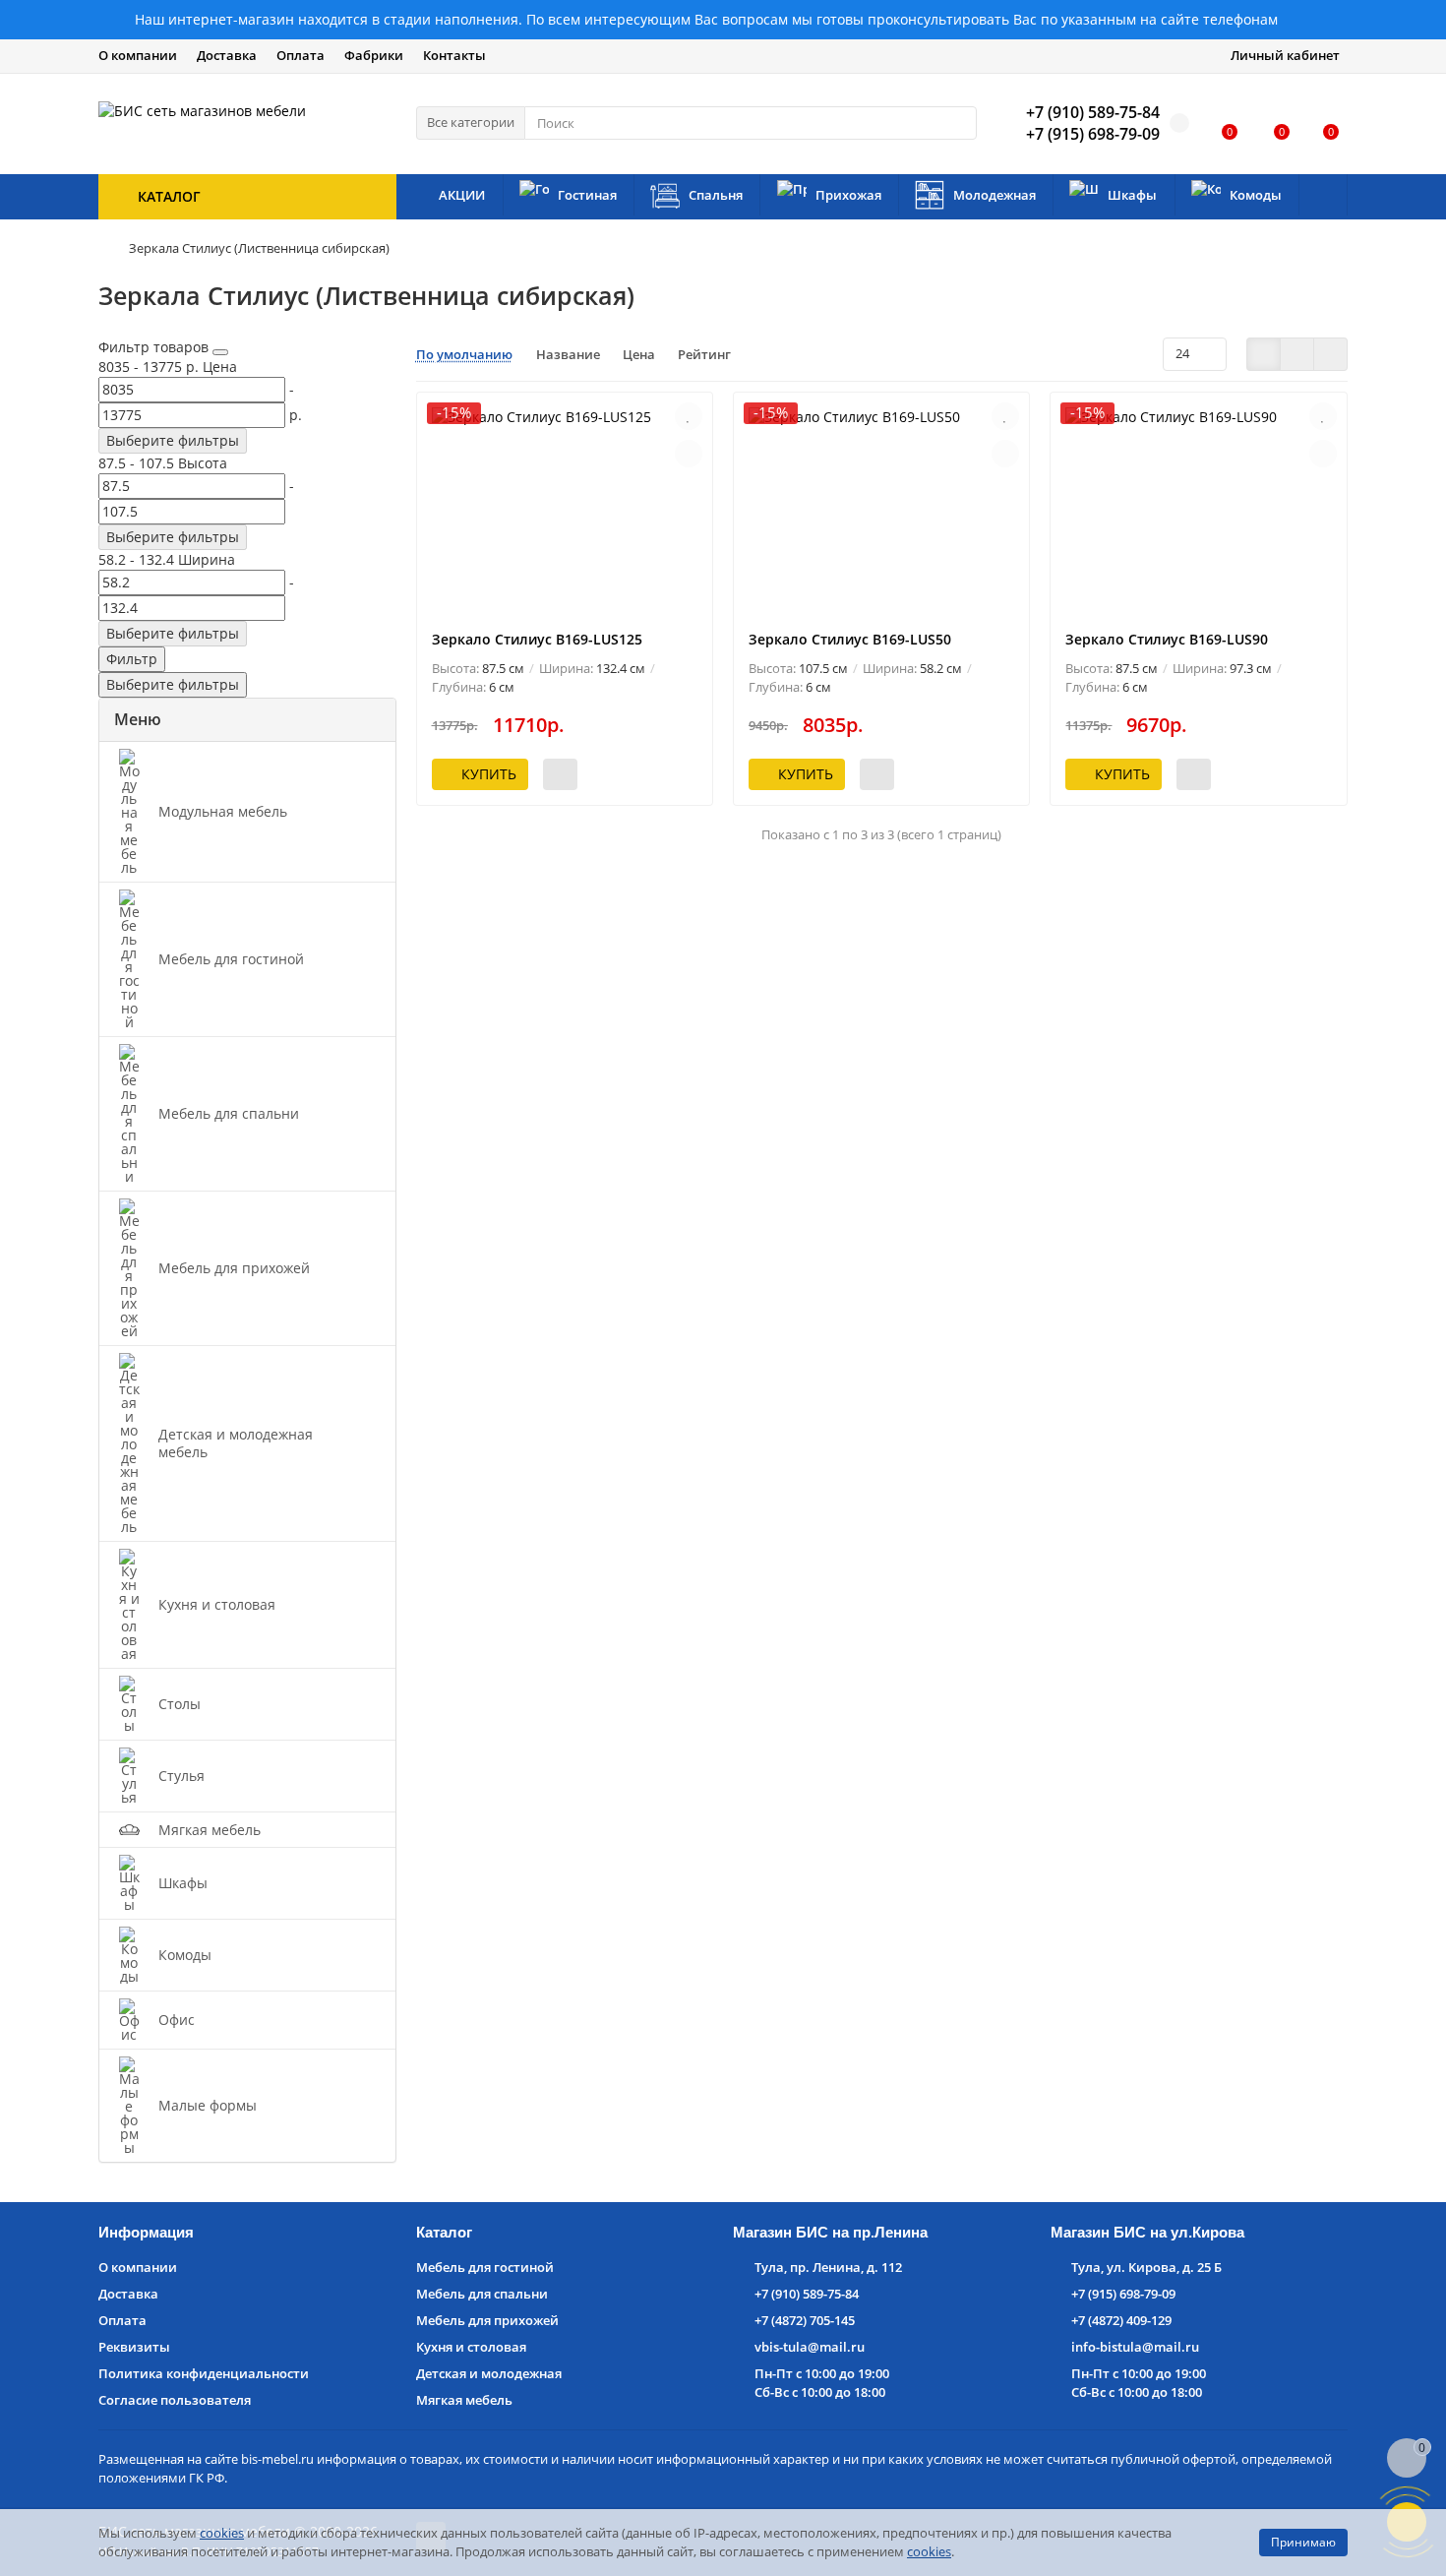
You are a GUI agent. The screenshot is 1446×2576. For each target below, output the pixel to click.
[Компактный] (1330, 354)
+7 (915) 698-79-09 (1123, 2294)
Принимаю (1303, 2542)
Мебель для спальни (482, 2294)
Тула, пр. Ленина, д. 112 (828, 2267)
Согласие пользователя (175, 2400)
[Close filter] (220, 352)
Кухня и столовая (471, 2347)
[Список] (1297, 354)
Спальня (716, 195)
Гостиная (587, 195)
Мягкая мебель (464, 2400)
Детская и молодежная (489, 2373)
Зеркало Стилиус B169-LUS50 (850, 639)
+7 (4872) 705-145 (805, 2320)
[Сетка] (1264, 354)
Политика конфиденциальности (204, 2373)
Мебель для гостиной (485, 2267)
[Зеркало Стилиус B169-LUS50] (881, 511)
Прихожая (848, 195)
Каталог (444, 2232)
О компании (138, 55)
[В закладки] (689, 416)
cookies (222, 2533)
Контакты (454, 55)
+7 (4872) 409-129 (1121, 2320)
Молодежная (994, 195)
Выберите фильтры (173, 440)
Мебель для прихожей (487, 2320)
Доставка (227, 55)
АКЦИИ (462, 195)
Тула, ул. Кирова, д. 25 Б (1146, 2267)
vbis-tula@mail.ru (810, 2347)
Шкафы (1132, 195)
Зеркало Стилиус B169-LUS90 (1167, 639)
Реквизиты (134, 2347)
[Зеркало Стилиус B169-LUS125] (565, 511)
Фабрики (374, 55)
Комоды (1256, 195)
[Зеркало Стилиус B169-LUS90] (1198, 511)
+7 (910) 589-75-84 (807, 2294)
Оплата (301, 55)
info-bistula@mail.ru (1135, 2347)
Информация (146, 2232)
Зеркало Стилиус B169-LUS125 (537, 639)
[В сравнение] (689, 454)
